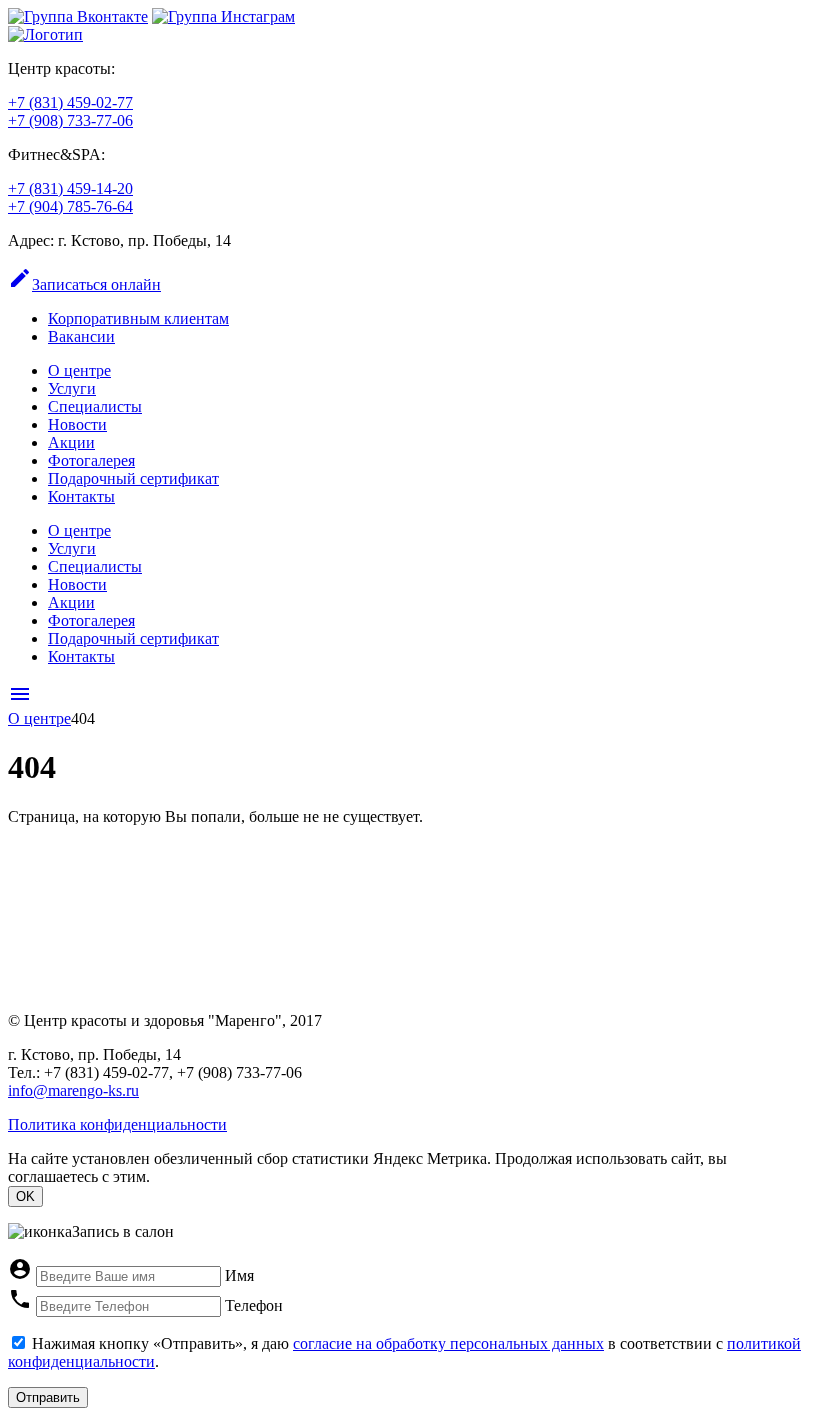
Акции (71, 442)
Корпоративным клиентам (138, 318)
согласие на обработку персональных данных (448, 1343)
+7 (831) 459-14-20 (70, 188)
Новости (77, 424)
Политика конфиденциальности (117, 1124)
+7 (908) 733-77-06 (70, 120)
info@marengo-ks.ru (73, 1090)
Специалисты (95, 406)
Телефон (254, 1305)
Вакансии (81, 336)
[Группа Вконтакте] (78, 16)
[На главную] (45, 34)
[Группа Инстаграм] (223, 16)
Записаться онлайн (84, 284)
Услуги (72, 388)
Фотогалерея (91, 460)
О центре (79, 370)
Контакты (81, 496)
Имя (239, 1275)
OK (25, 1196)
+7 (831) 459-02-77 (70, 102)
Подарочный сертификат (133, 478)
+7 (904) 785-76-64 (70, 206)
